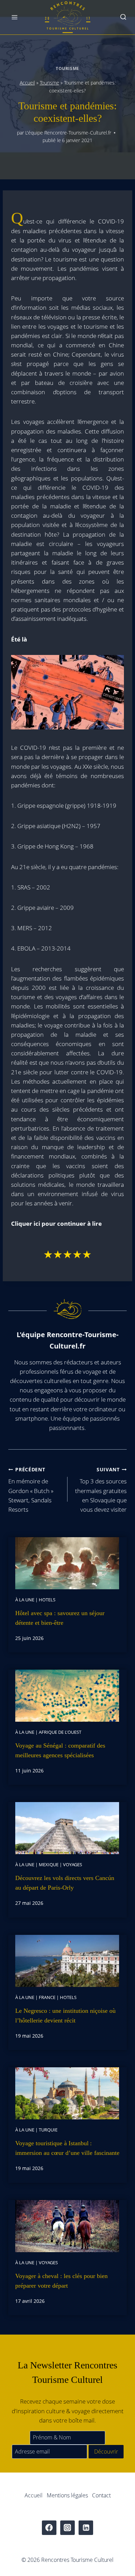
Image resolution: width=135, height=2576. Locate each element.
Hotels (47, 1600)
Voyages (73, 1864)
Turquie (48, 2130)
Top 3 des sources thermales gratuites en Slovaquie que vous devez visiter (101, 1490)
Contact (101, 2495)
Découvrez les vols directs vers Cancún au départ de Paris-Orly (65, 1883)
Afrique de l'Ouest (60, 1732)
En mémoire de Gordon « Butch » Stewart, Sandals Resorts (31, 1490)
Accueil (27, 83)
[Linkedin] (86, 2528)
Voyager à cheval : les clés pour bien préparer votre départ (61, 2281)
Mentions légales (67, 2495)
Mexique (49, 1864)
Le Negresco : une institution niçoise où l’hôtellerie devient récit (65, 2016)
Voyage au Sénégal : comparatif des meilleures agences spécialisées (60, 1750)
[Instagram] (68, 2528)
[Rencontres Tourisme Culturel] (67, 17)
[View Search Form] (123, 17)
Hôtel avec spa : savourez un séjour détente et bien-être (60, 1618)
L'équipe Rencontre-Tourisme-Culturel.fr (68, 133)
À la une (25, 1600)
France (47, 1997)
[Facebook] (49, 2528)
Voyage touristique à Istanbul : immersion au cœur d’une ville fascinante (67, 2148)
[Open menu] (15, 17)
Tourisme (67, 68)
